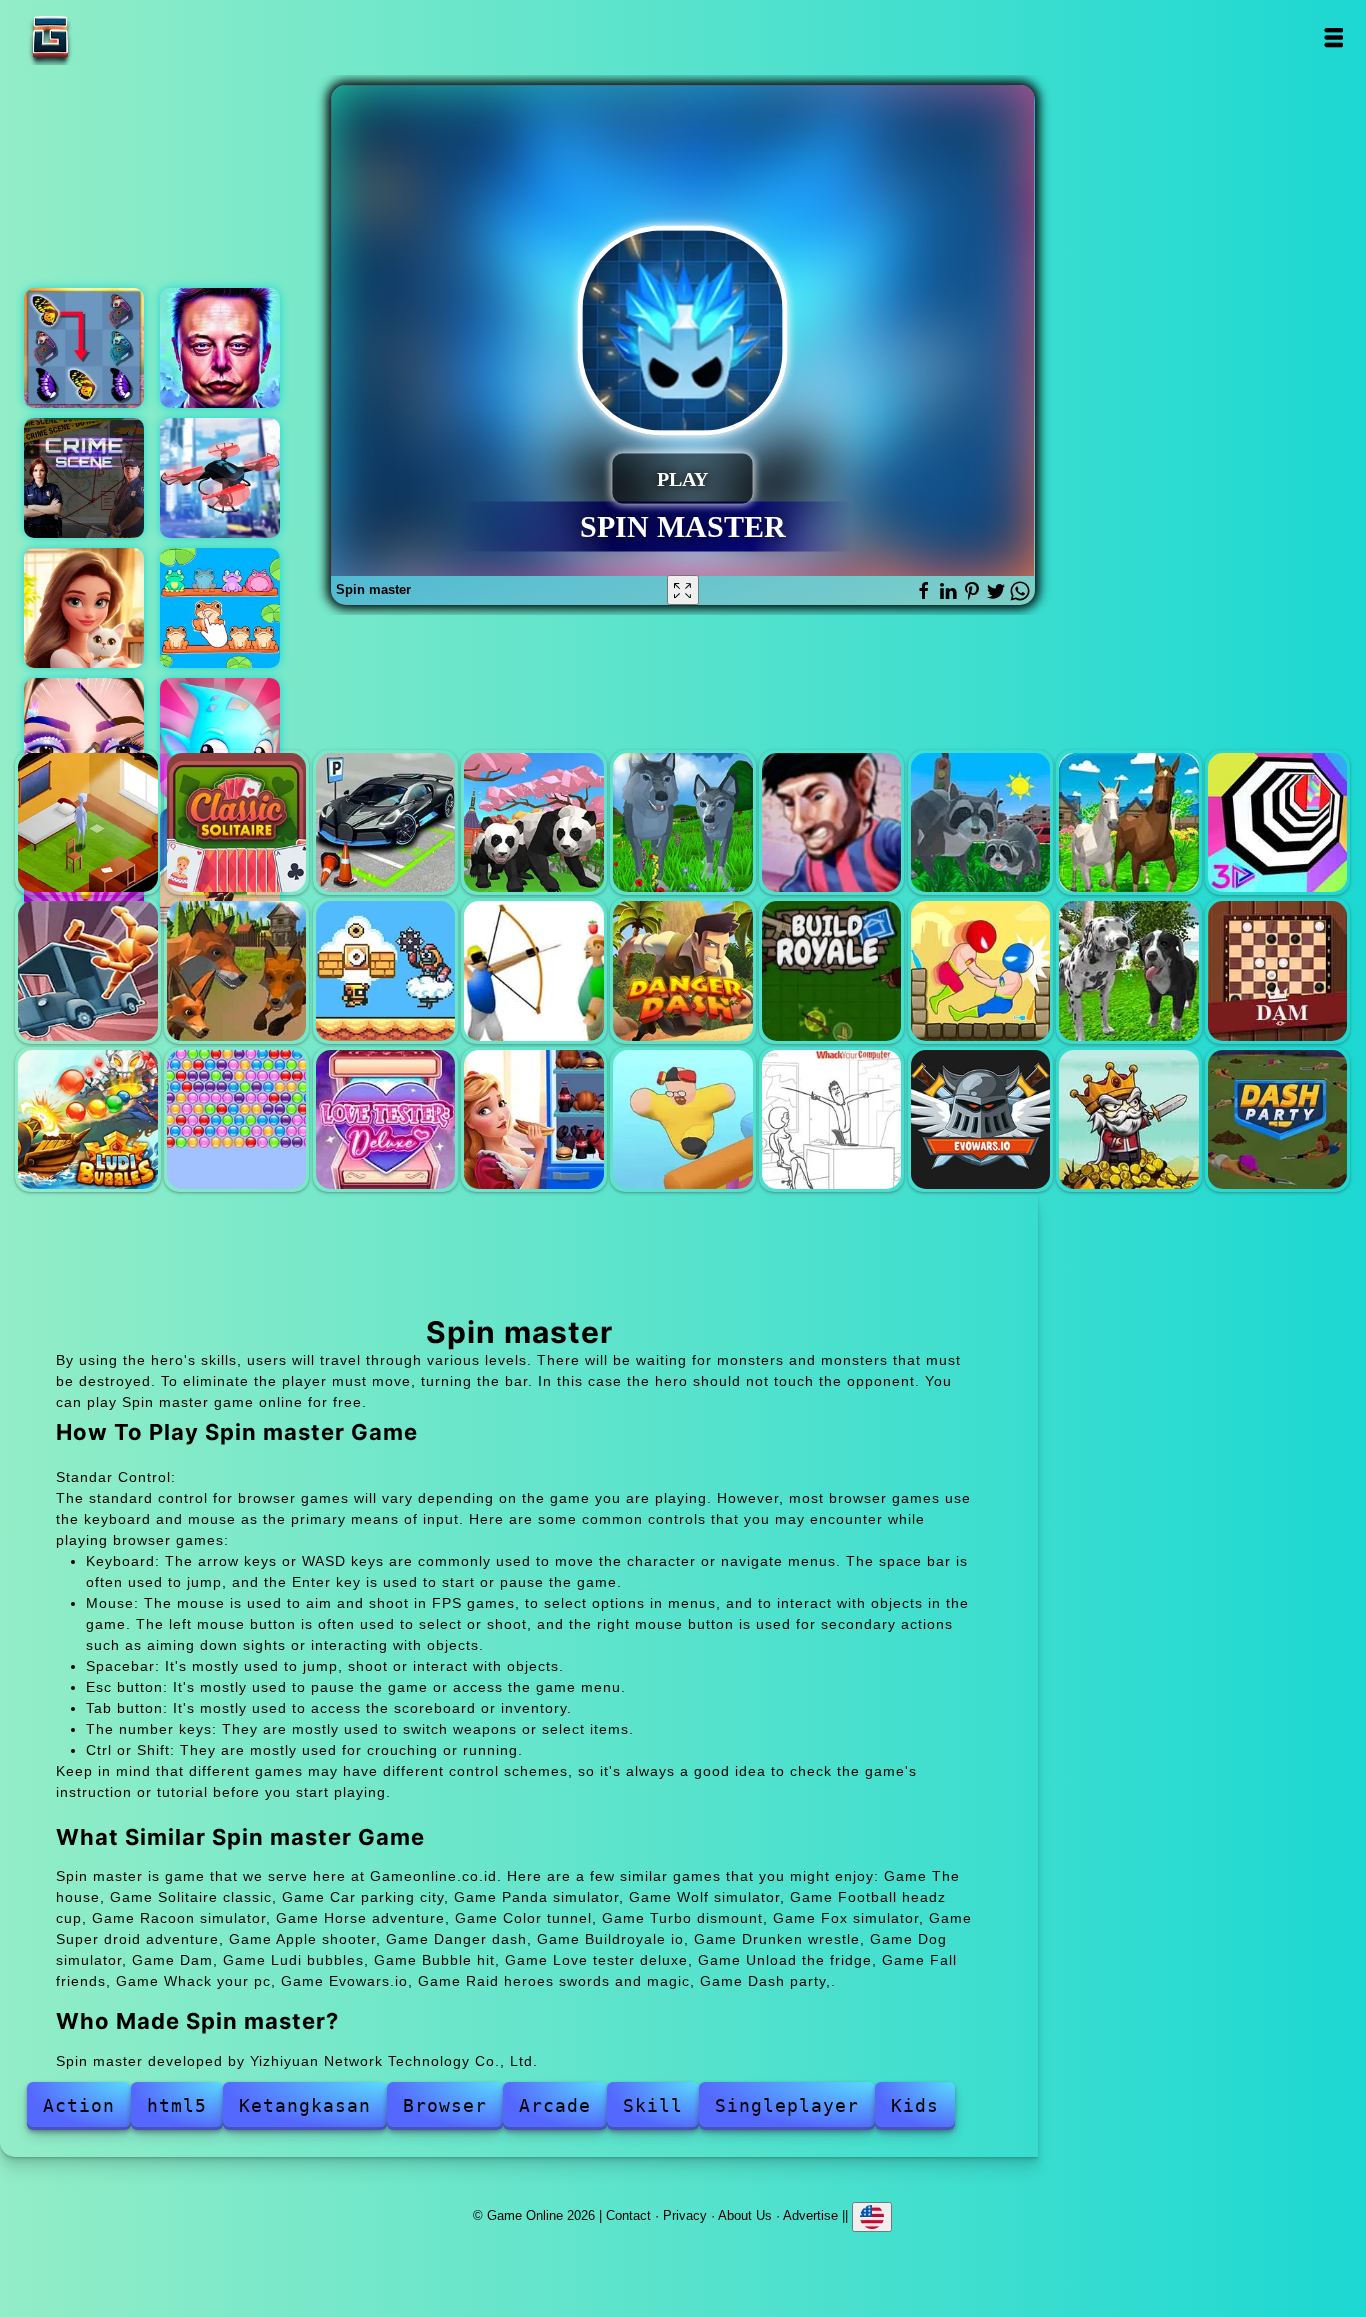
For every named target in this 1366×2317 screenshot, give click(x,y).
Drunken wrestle (980, 970)
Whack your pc (831, 1119)
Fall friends (682, 1119)
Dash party (1277, 1119)
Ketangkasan (305, 2105)
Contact (628, 2215)
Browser (445, 2105)
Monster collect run (220, 738)
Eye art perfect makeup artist (84, 738)
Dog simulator (1128, 970)
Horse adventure (1128, 822)
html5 (177, 2105)
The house (87, 822)
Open (1332, 37)
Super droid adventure (385, 970)
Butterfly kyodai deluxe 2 (84, 348)
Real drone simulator (220, 478)
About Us (745, 2215)
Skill (653, 2105)
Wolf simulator (682, 822)
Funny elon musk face (220, 348)
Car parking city (385, 822)
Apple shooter (533, 970)
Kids (915, 2105)
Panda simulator (533, 822)
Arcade (555, 2105)
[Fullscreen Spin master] (683, 590)
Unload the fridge (533, 1119)
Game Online (113, 37)
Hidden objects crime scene (84, 478)
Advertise (810, 2215)
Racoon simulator (980, 822)
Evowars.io (980, 1119)
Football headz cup (831, 822)
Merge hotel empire (84, 608)
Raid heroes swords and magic (1128, 1119)
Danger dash (682, 970)
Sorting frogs (220, 608)
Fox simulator (236, 970)
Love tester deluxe (385, 1119)
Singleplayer (787, 2105)
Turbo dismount (87, 970)
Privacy (685, 2215)
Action (79, 2105)
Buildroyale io (831, 970)
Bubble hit (236, 1119)
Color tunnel (1277, 822)
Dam (1277, 970)
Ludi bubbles (87, 1119)
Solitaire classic (236, 822)
